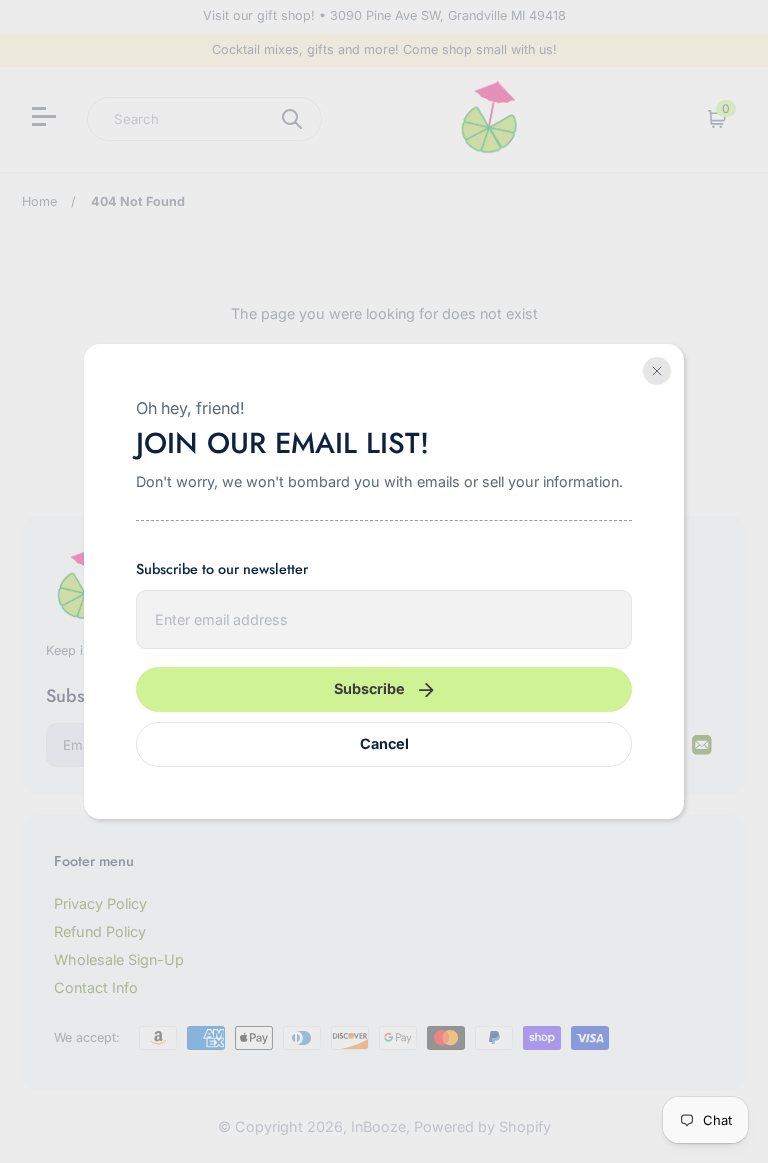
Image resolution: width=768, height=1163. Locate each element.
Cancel (384, 743)
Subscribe (369, 688)
